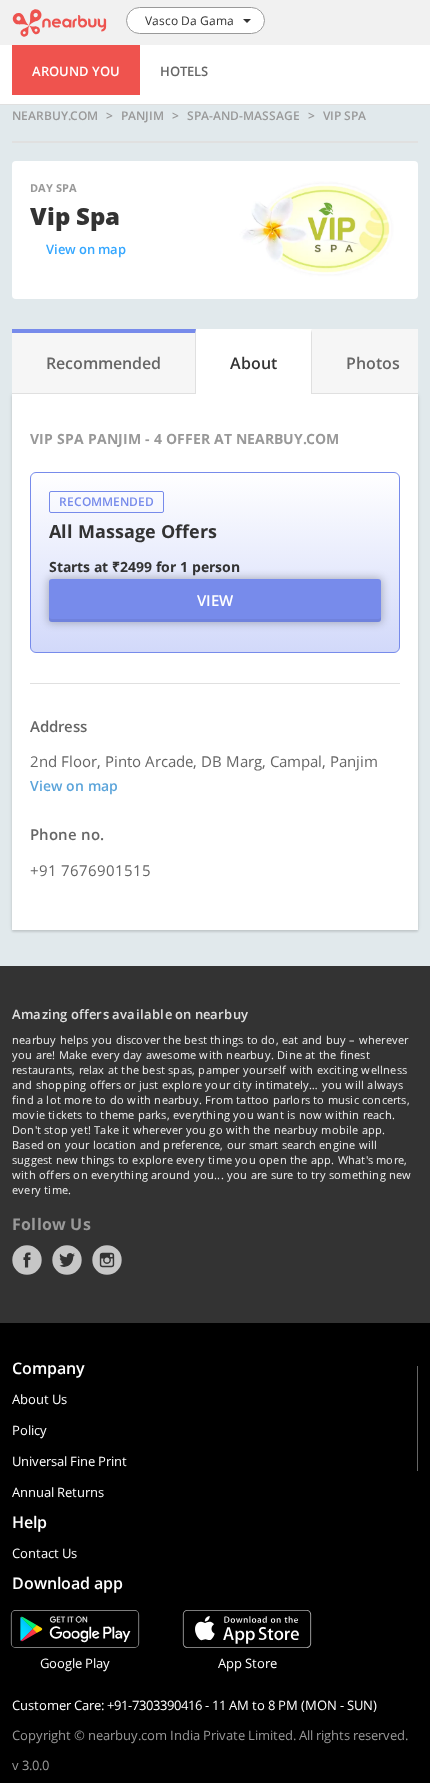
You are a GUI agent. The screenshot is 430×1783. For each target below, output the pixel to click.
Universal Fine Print (69, 1461)
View (215, 600)
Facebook (27, 1260)
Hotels (184, 71)
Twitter (67, 1260)
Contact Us (44, 1553)
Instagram (107, 1260)
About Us (39, 1399)
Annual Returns (58, 1492)
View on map (86, 249)
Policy (29, 1430)
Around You (76, 71)
